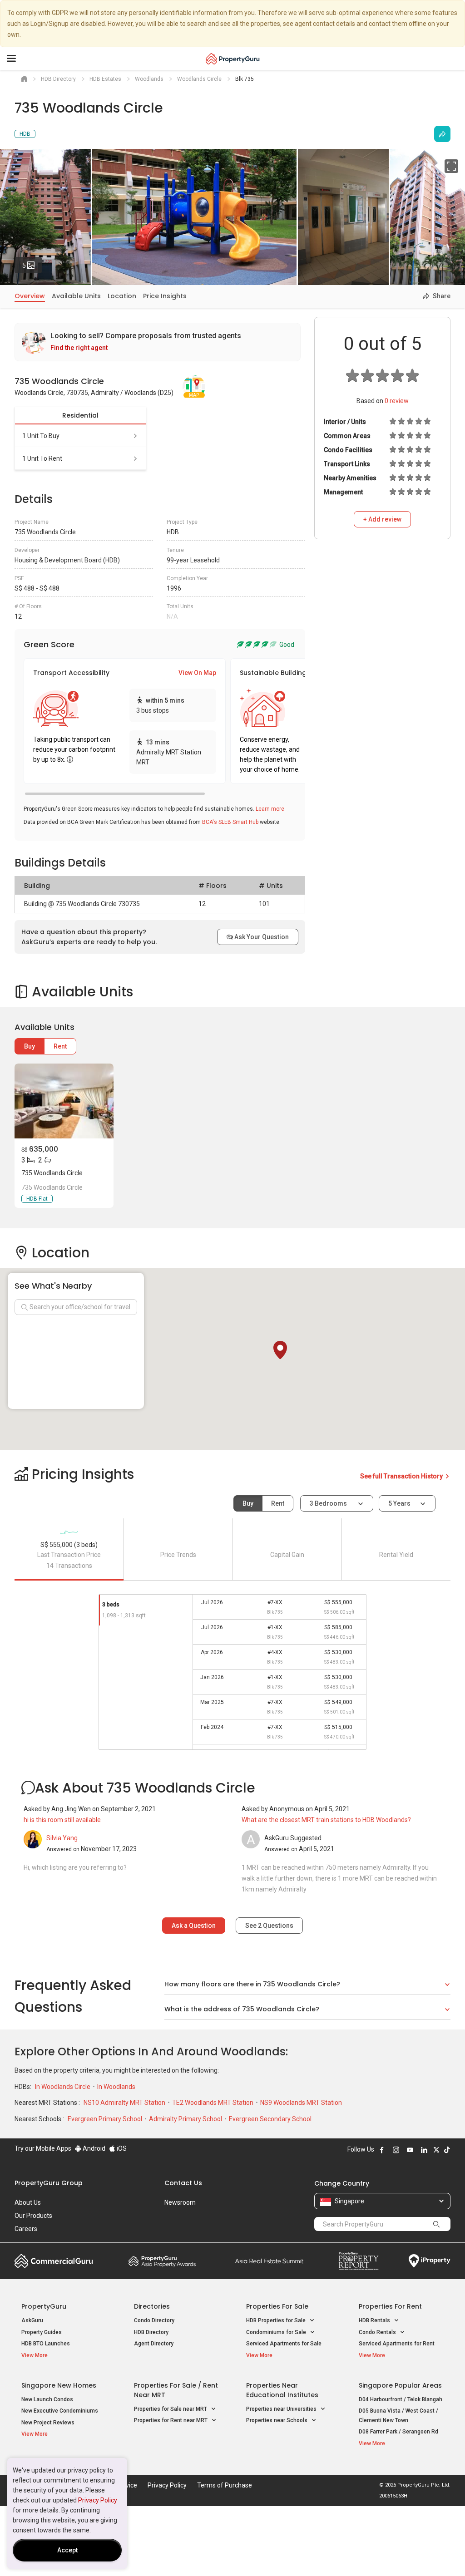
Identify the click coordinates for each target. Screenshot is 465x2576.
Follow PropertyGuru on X (436, 2150)
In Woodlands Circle (63, 2087)
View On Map (197, 673)
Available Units (76, 296)
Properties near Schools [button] (277, 2420)
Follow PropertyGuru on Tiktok (447, 2150)
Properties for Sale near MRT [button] (171, 2409)
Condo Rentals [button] (378, 2332)
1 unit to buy (41, 436)
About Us (28, 2202)
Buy (30, 1046)
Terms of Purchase (225, 2485)
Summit (269, 2261)
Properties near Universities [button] (282, 2409)
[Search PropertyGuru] (436, 2224)
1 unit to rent (42, 458)
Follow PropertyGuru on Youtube (410, 2150)
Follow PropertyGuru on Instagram (396, 2150)
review (397, 401)
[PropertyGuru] (233, 59)
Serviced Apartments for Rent (397, 2344)
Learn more (270, 809)
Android (93, 2148)
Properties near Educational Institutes (282, 2390)
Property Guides (42, 2332)
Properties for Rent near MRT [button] (171, 2420)
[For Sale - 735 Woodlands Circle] (64, 1101)
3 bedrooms (329, 1503)
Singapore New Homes (59, 2385)
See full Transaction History (402, 1476)
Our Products (33, 2216)
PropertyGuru (44, 2306)
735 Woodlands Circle (52, 1173)
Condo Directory (154, 2320)
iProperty (430, 2261)
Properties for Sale (277, 2306)
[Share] (442, 134)
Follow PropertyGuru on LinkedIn (424, 2150)
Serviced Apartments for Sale (284, 2344)
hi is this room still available (62, 1820)
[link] (158, 342)
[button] (280, 1350)
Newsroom (180, 2202)
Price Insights (165, 296)
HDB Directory (151, 2332)
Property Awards (162, 2261)
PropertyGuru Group (49, 2183)
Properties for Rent (390, 2306)
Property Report (359, 2261)
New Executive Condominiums (60, 2411)
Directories (152, 2306)
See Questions (269, 1926)
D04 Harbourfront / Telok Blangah (401, 2399)
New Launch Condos (47, 2399)
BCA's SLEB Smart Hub (230, 822)
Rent (60, 1046)
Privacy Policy (98, 2500)
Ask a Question (194, 1926)
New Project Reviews (48, 2423)
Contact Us (183, 2183)
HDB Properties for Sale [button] (277, 2320)
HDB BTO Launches (46, 2344)
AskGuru (32, 2320)
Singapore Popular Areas (400, 2385)
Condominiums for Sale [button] (277, 2332)
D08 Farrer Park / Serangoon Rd (398, 2432)
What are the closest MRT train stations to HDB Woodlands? (326, 1820)
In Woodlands (116, 2087)
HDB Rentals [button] (375, 2320)
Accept (67, 2550)
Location (122, 296)
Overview (30, 296)
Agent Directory (154, 2344)
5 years (399, 1503)
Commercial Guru (54, 2261)
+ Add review (382, 519)
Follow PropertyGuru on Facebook (382, 2150)
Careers (26, 2229)
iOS (121, 2148)
